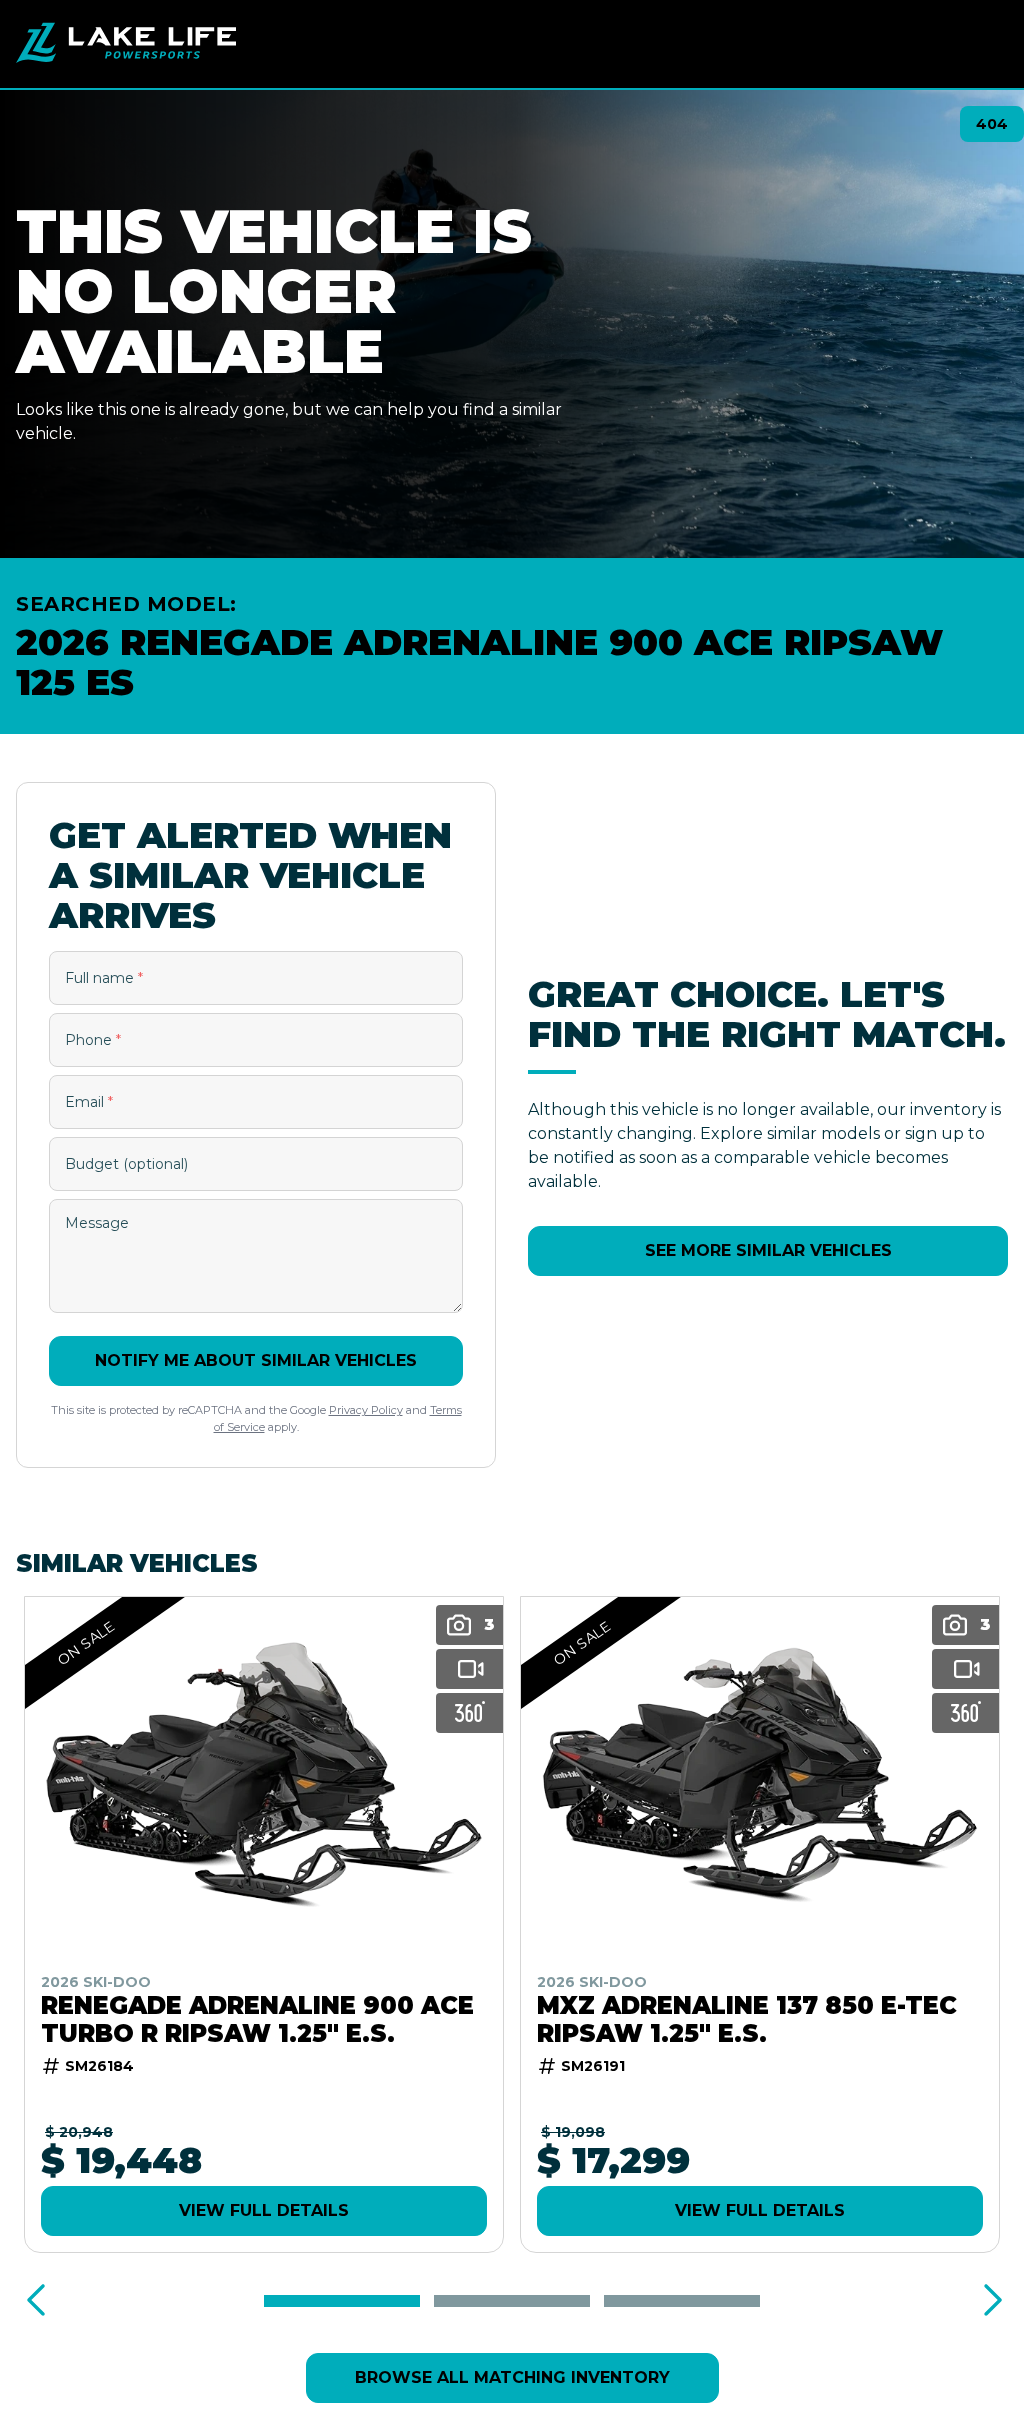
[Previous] (36, 2301)
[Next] (988, 2301)
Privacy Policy (366, 1410)
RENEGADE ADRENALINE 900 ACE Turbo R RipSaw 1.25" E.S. (257, 2020)
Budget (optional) (126, 1164)
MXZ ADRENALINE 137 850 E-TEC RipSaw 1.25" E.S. (747, 2020)
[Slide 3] (682, 2301)
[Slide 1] (342, 2301)
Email (89, 1102)
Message (97, 1223)
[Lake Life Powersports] (126, 44)
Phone (93, 1040)
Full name (104, 978)
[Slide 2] (512, 2301)
